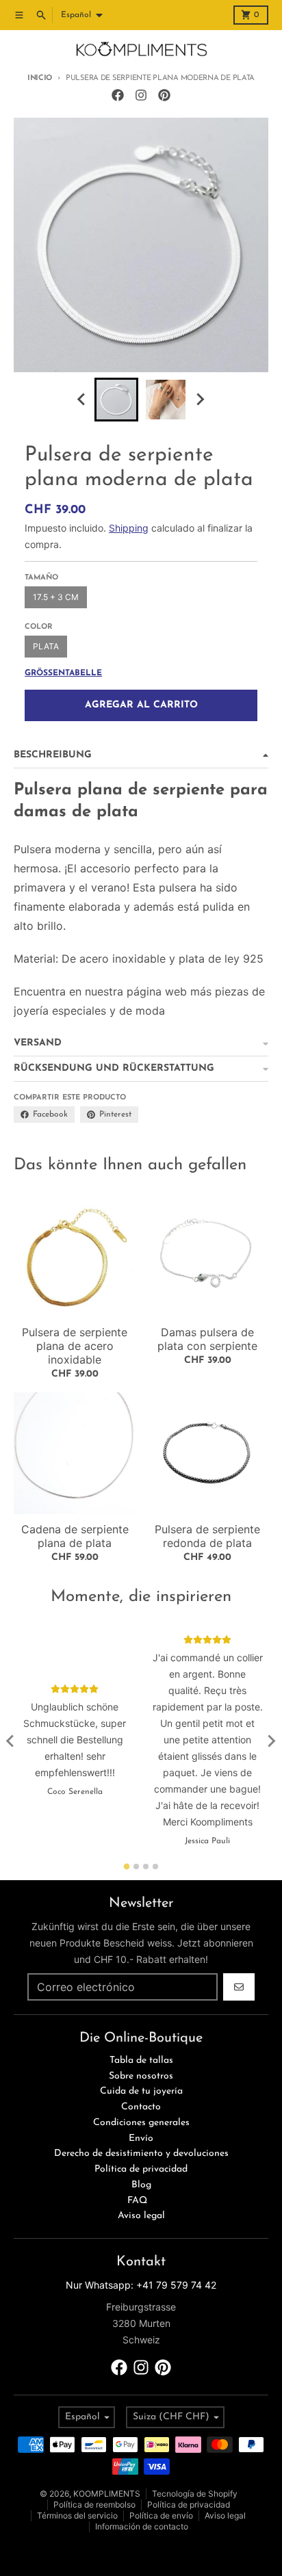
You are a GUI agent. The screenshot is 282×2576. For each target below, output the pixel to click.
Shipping (129, 528)
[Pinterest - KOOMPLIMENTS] (164, 95)
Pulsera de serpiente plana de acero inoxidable (75, 1346)
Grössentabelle (63, 673)
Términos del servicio (77, 2515)
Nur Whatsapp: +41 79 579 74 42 (141, 2285)
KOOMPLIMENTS (107, 2494)
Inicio (40, 78)
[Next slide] (200, 400)
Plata (46, 646)
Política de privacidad (189, 2505)
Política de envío (161, 2515)
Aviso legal (225, 2515)
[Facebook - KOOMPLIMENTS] (118, 95)
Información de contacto (142, 2526)
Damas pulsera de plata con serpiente (207, 1339)
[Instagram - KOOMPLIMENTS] (141, 95)
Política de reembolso (94, 2505)
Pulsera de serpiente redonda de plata (207, 1536)
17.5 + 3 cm (56, 597)
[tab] (127, 1866)
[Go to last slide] (82, 400)
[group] (116, 400)
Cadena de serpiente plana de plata (75, 1536)
